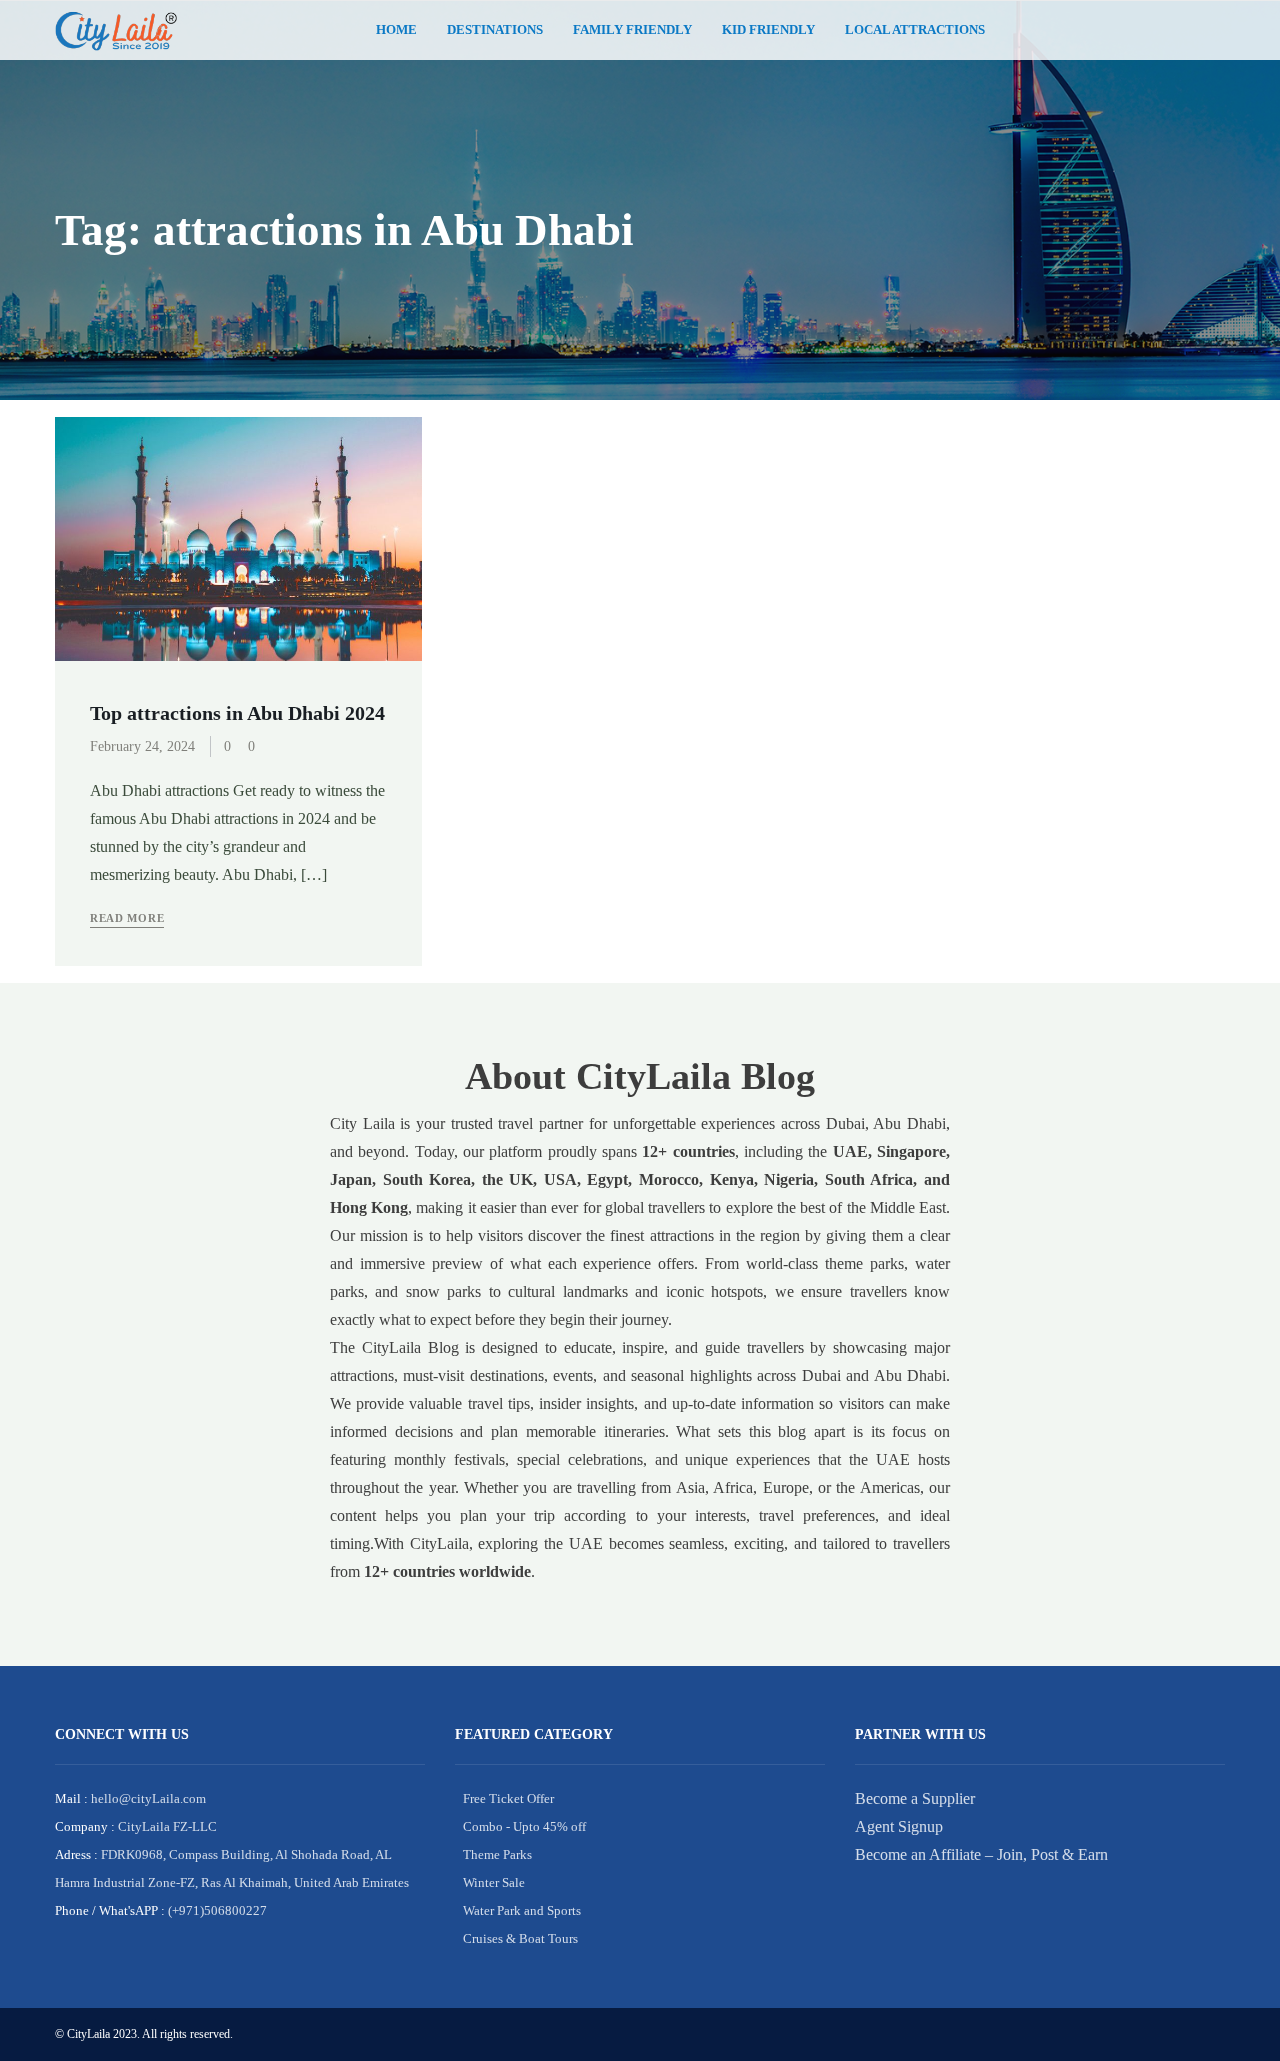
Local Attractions (915, 30)
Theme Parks (497, 1854)
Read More (127, 918)
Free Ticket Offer (508, 1798)
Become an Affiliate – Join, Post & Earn (981, 1854)
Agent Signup (899, 1826)
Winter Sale (494, 1882)
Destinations (495, 30)
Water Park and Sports (522, 1910)
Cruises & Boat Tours (520, 1938)
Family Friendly (632, 30)
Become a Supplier (915, 1798)
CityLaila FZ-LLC (166, 1826)
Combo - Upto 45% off (524, 1826)
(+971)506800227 (216, 1910)
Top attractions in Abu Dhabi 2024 (237, 713)
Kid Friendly (768, 30)
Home (396, 30)
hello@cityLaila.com (147, 1798)
